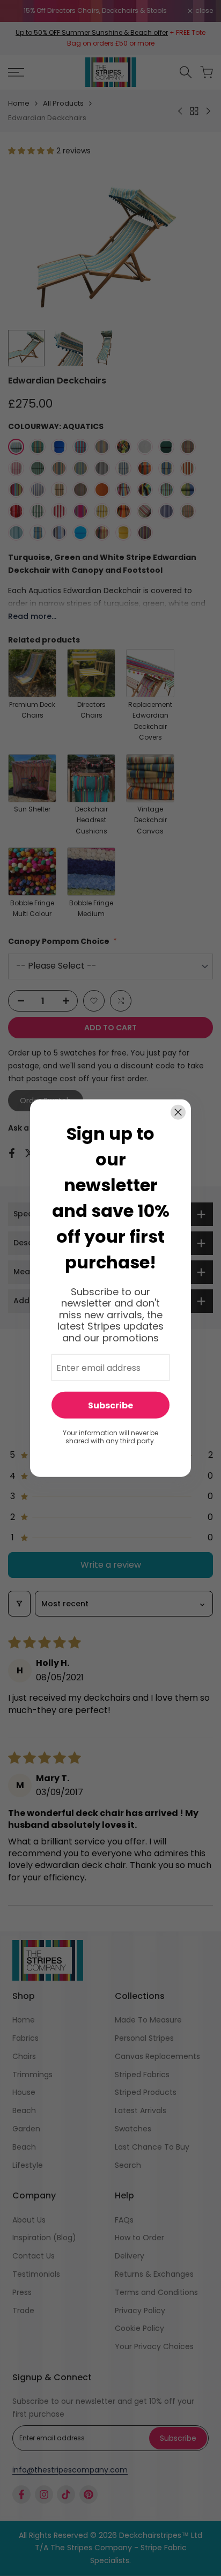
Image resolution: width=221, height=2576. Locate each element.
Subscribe (110, 1405)
